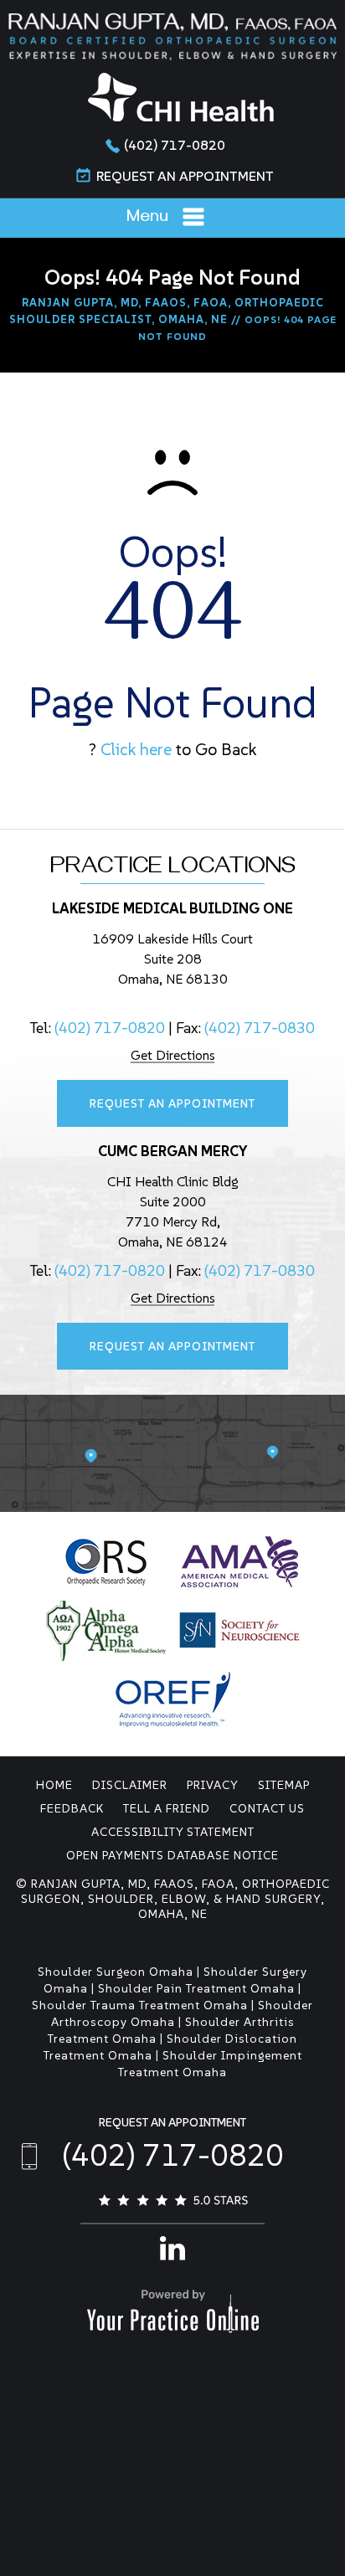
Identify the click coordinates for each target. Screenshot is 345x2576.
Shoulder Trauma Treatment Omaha (140, 2005)
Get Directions (173, 1055)
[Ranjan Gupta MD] (172, 36)
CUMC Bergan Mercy (172, 1151)
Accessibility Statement (173, 1832)
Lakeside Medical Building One (172, 908)
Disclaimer (130, 1785)
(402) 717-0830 (260, 1028)
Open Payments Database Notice (172, 1855)
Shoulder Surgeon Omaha (116, 1972)
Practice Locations (173, 869)
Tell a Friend (167, 1808)
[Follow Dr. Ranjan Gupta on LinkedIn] (172, 2246)
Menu (147, 219)
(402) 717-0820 (175, 145)
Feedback (72, 1808)
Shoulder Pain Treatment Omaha (196, 1988)
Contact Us (267, 1808)
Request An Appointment (185, 176)
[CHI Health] (181, 96)
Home (54, 1785)
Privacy (213, 1785)
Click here (136, 749)
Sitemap (284, 1785)
